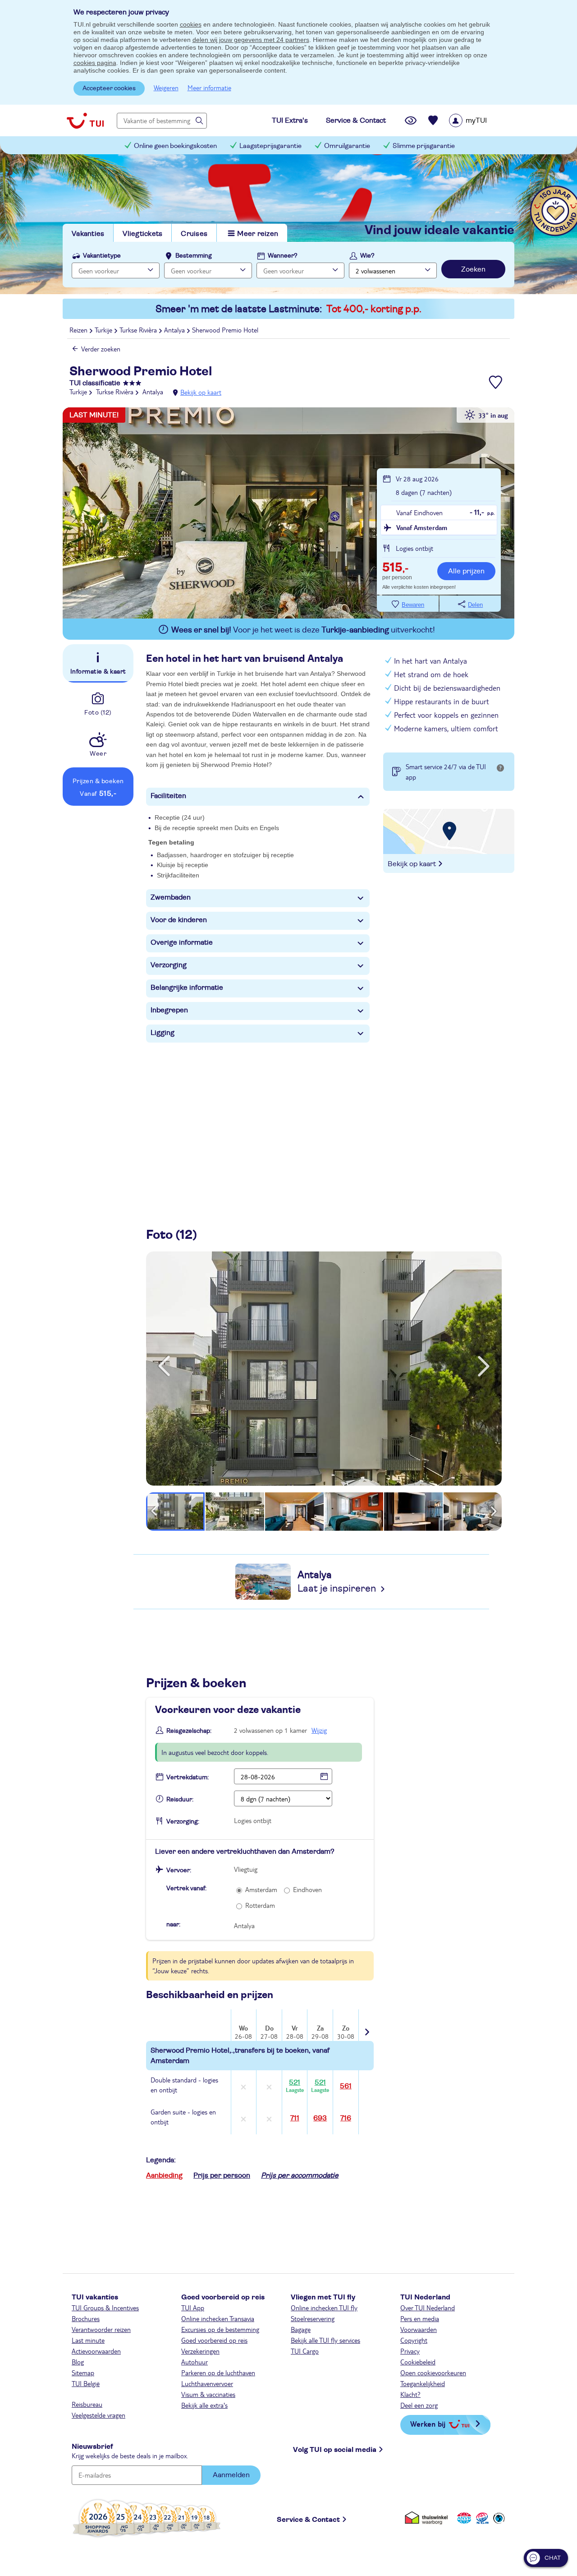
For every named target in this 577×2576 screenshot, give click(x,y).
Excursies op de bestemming (220, 2329)
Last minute (88, 2340)
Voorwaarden (419, 2329)
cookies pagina (95, 63)
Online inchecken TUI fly (324, 2308)
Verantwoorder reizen (101, 2329)
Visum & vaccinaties (208, 2394)
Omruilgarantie (347, 146)
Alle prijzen (466, 571)
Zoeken (473, 269)
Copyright (414, 2340)
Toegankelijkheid (423, 2383)
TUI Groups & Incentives (105, 2308)
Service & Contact (308, 2520)
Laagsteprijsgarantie (270, 146)
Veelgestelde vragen (98, 2415)
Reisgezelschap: (189, 1731)
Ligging (163, 1033)
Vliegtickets (142, 234)
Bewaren (413, 605)
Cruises (194, 234)
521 (295, 2086)
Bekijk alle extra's (204, 2405)
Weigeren (166, 88)
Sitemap (83, 2373)
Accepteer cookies (109, 88)
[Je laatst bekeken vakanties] (411, 120)
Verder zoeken (101, 349)
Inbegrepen (169, 1010)
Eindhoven (307, 1889)
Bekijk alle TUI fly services (325, 2340)
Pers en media (420, 2318)
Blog (78, 2362)
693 (320, 2118)
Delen (475, 605)
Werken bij (428, 2424)
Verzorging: (183, 1822)
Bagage (301, 2329)
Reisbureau (87, 2404)
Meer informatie (209, 88)
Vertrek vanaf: (186, 1888)
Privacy (410, 2351)
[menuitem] (479, 120)
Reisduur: (180, 1800)
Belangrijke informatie (187, 988)
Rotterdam (260, 1905)
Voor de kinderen (179, 920)
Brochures (86, 2318)
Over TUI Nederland (428, 2308)
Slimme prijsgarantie (424, 146)
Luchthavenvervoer (207, 2383)
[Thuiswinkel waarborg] (428, 2518)
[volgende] (484, 1366)
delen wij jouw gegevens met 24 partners (251, 40)
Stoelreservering (313, 2318)
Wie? (367, 256)
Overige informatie (182, 942)
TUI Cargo (305, 2351)
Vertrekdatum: (188, 1777)
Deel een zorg (419, 2405)
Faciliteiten (168, 796)
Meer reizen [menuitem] (258, 234)
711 (295, 2118)
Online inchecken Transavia (218, 2318)
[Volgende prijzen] (366, 2026)
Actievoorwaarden (96, 2351)
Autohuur (195, 2362)
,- (395, 568)
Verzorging (169, 965)
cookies (191, 24)
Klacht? (410, 2394)
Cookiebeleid (418, 2362)
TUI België (86, 2383)
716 (346, 2118)
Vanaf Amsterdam (422, 527)
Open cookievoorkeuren (433, 2373)
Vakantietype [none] (102, 256)
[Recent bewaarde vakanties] (433, 120)
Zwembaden (171, 897)
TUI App (193, 2308)
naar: (173, 1925)
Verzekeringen (200, 2351)
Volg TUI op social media (335, 2450)
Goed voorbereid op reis (214, 2340)
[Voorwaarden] (481, 2518)
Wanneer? (283, 256)
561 (346, 2086)
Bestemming (194, 256)
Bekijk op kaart (201, 392)
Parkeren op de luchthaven (218, 2373)
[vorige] (164, 1366)
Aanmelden (231, 2475)
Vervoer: (179, 1870)
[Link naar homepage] (85, 120)
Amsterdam (261, 1889)
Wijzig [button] (319, 1730)
